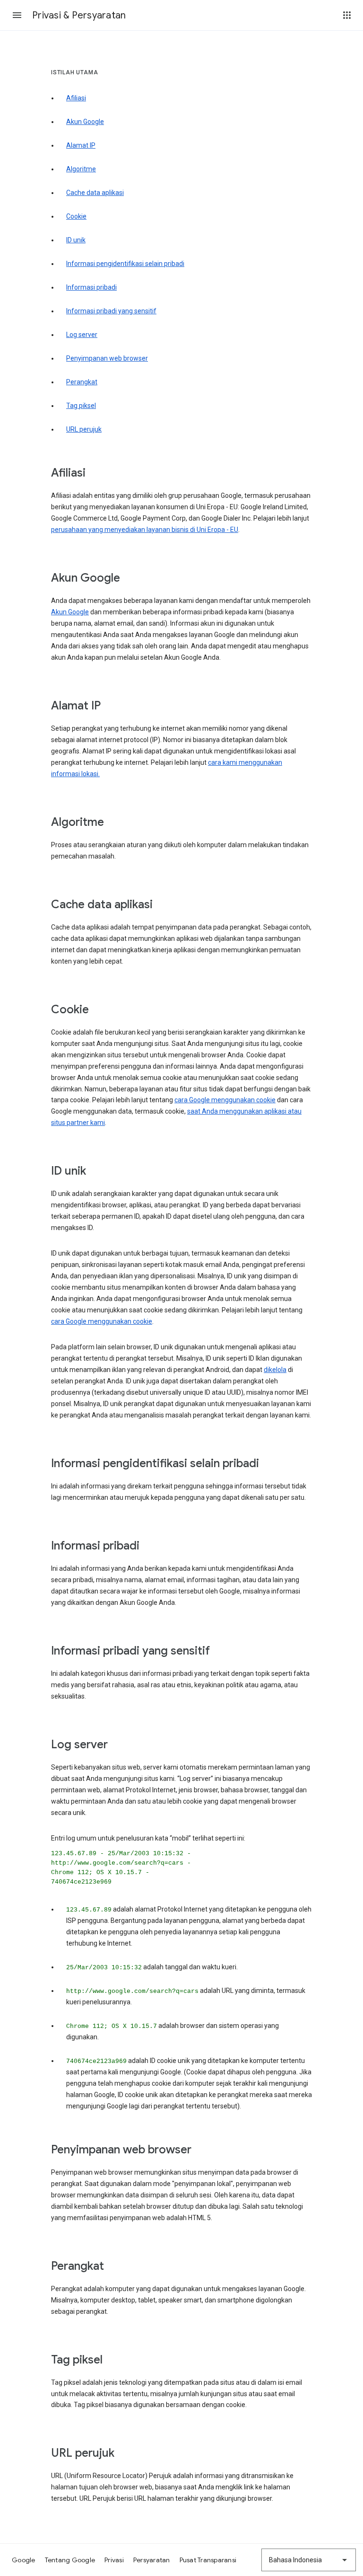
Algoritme (81, 169)
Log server (82, 335)
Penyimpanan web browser (107, 358)
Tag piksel (81, 406)
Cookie (76, 216)
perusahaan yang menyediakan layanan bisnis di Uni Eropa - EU (145, 530)
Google (24, 2560)
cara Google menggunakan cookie (225, 1100)
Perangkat (82, 382)
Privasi (114, 2560)
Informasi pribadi (91, 287)
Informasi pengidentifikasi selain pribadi (125, 264)
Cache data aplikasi (95, 193)
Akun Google (85, 122)
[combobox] (309, 2560)
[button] (17, 15)
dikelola (275, 1370)
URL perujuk (84, 429)
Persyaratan (152, 2560)
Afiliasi (76, 98)
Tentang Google (70, 2560)
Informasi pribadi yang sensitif (111, 311)
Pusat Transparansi (208, 2560)
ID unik (76, 240)
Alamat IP (81, 145)
